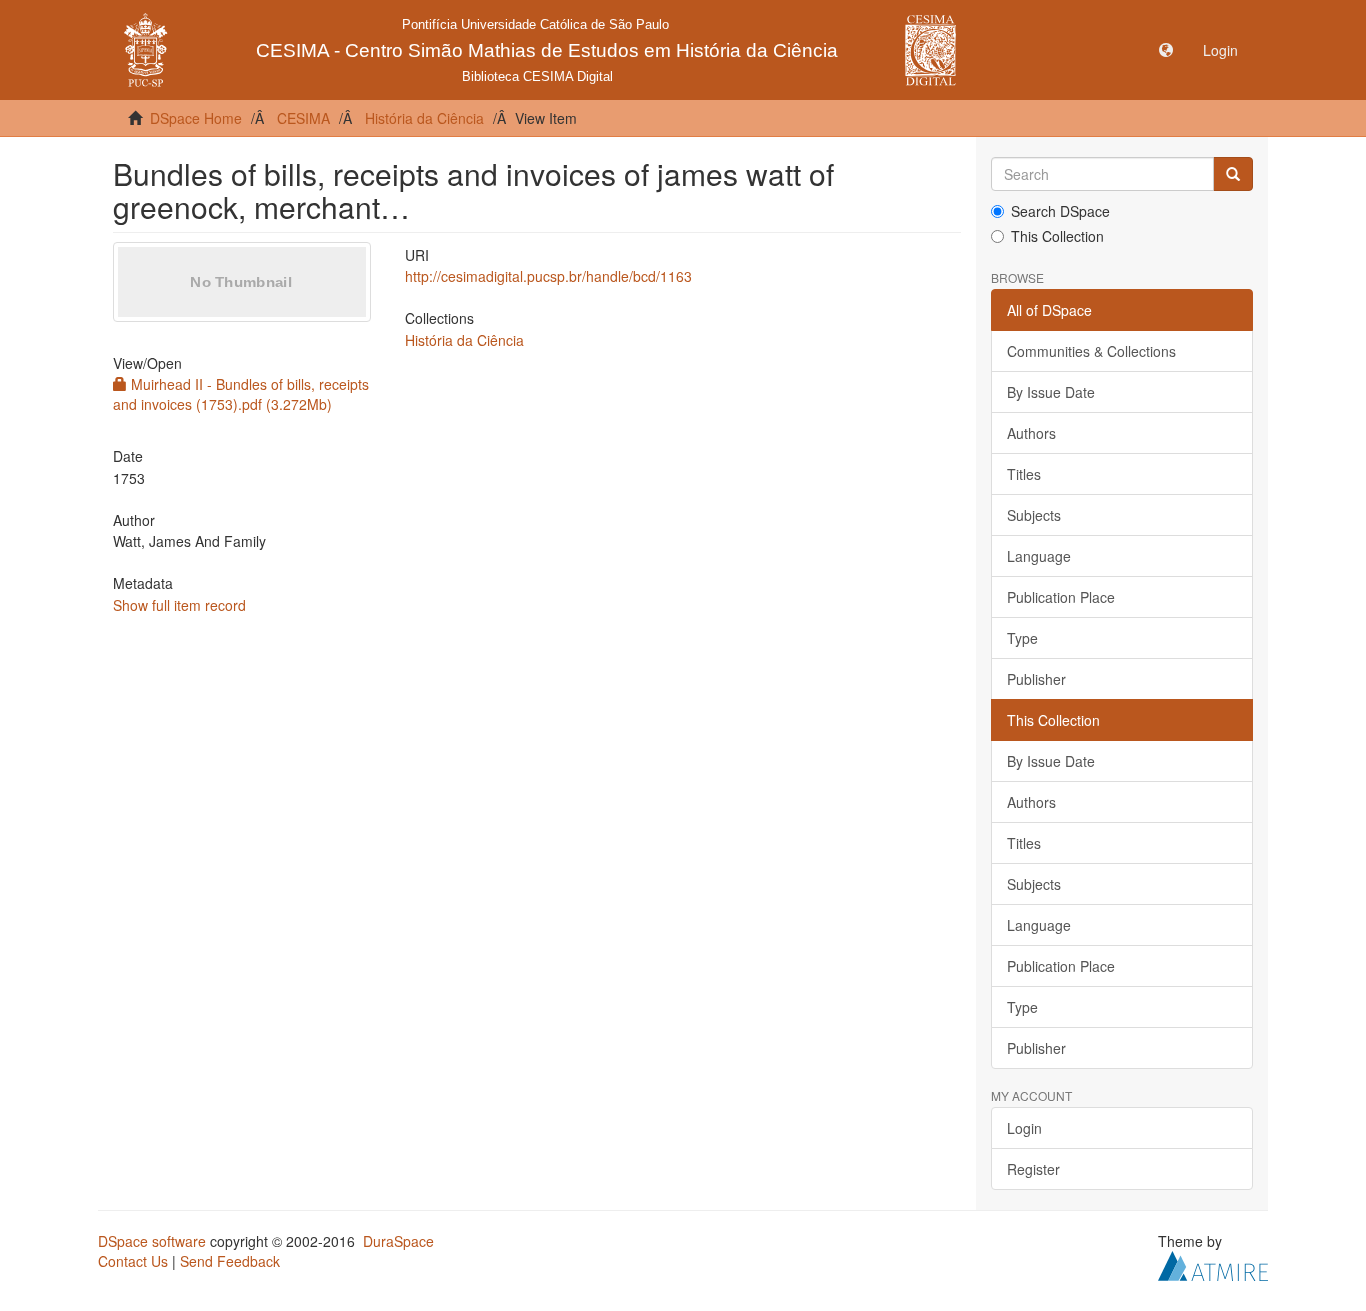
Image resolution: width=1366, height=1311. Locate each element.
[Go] (1233, 174)
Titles (1024, 474)
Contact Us (133, 1261)
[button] (1166, 50)
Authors (1031, 433)
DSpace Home (196, 118)
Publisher (1036, 679)
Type (1022, 638)
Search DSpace (1060, 211)
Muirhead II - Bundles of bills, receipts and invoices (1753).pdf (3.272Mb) (241, 394)
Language (1039, 556)
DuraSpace (398, 1241)
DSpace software (152, 1241)
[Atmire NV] (1213, 1264)
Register (1033, 1169)
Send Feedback (230, 1261)
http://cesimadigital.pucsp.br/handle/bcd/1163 (548, 276)
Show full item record (179, 605)
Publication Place (1061, 597)
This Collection (1057, 236)
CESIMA (303, 118)
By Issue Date (1051, 392)
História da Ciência (424, 118)
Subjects (1034, 515)
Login (1024, 1128)
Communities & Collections (1091, 351)
